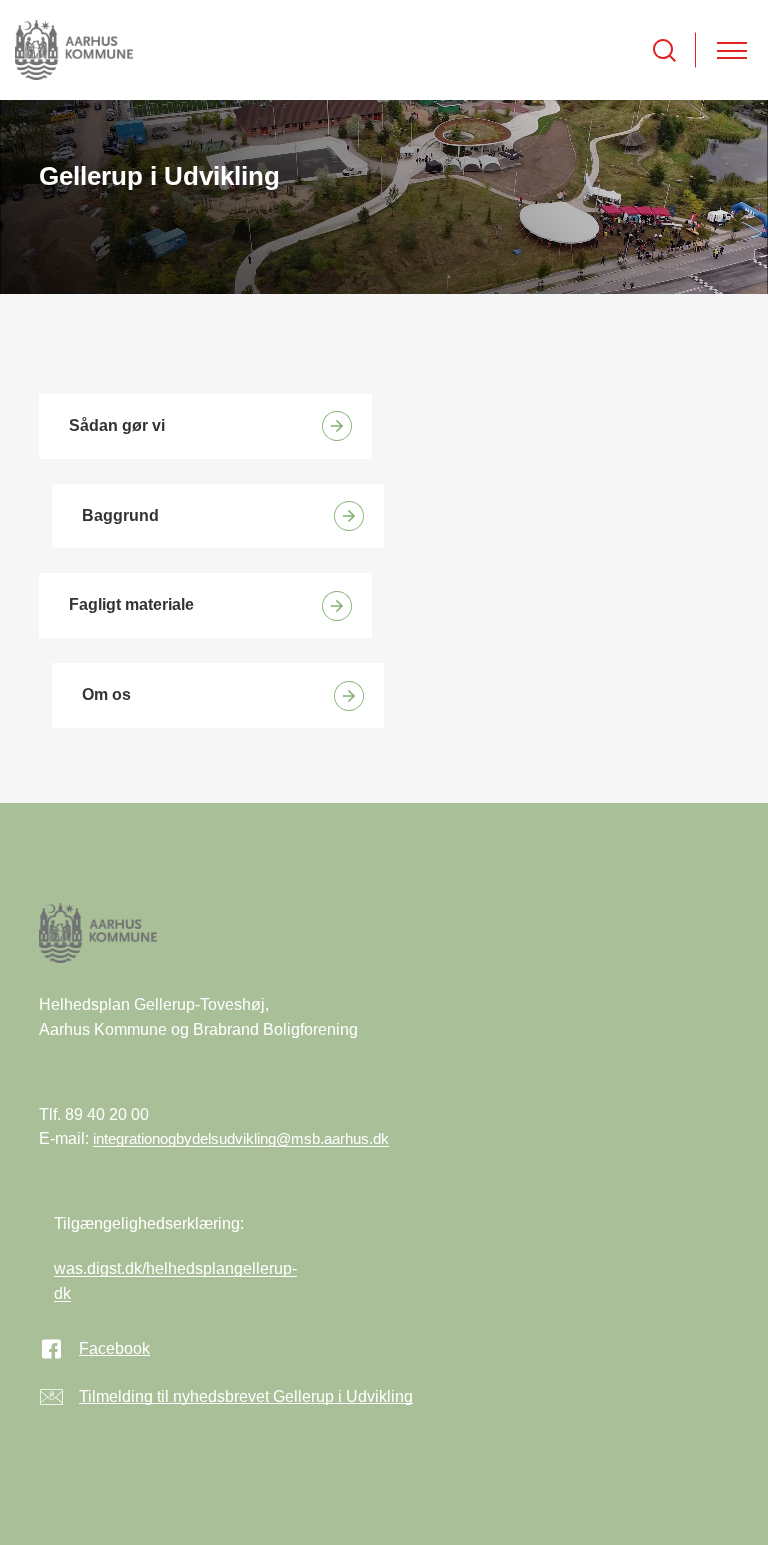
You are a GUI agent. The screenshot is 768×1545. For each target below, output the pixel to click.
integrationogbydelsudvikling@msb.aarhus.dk (241, 1139)
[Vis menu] (732, 50)
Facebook (114, 1348)
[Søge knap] (664, 50)
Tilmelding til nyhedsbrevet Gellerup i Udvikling (246, 1396)
